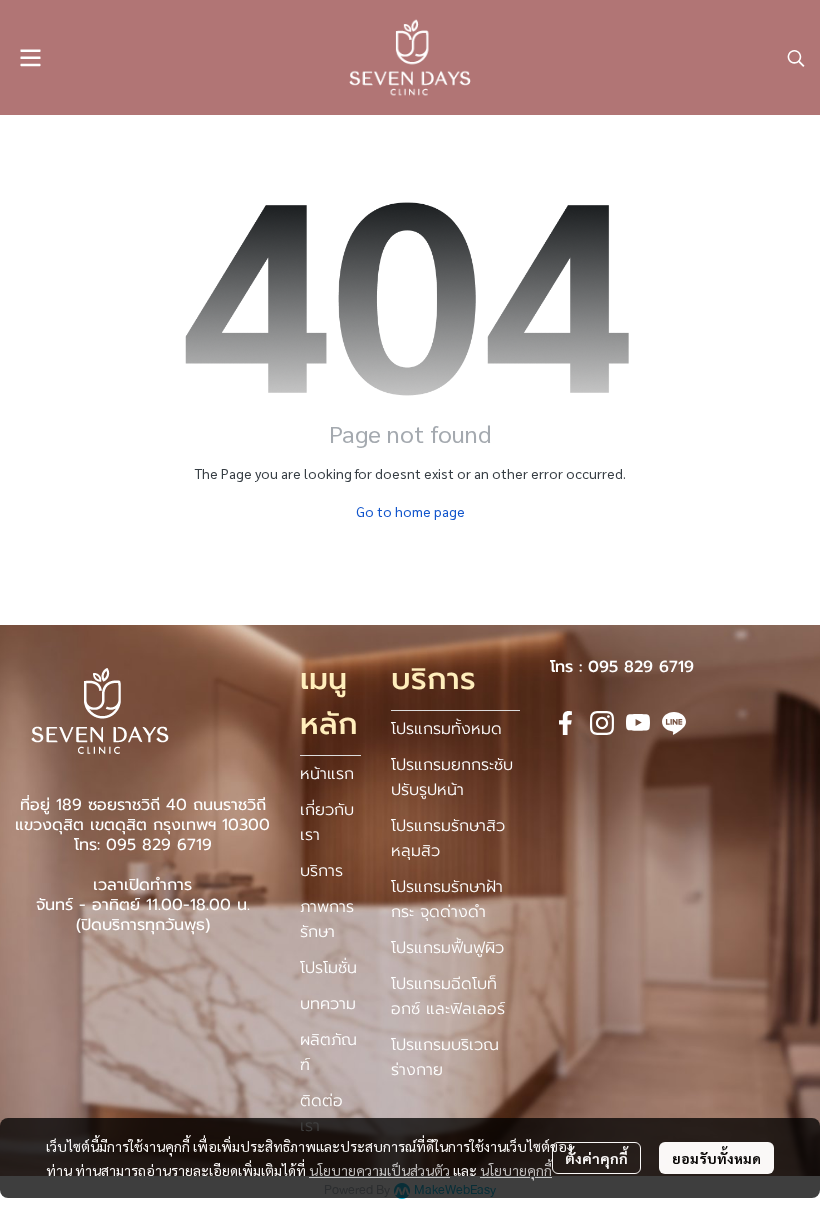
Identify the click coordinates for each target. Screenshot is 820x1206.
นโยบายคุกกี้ (516, 1170)
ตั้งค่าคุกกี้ (596, 1158)
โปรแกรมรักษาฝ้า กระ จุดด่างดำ (447, 899)
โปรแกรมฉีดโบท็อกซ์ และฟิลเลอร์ (448, 996)
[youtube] (638, 723)
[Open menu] (30, 58)
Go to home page (410, 511)
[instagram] (602, 723)
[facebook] (566, 723)
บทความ (328, 1004)
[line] (674, 723)
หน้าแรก (327, 774)
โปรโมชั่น (328, 968)
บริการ (321, 871)
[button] (796, 58)
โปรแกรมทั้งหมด (446, 729)
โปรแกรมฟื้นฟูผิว (447, 948)
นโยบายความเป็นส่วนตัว (379, 1170)
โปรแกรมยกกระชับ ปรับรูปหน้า (452, 777)
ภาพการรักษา (327, 919)
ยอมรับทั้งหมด (716, 1158)
